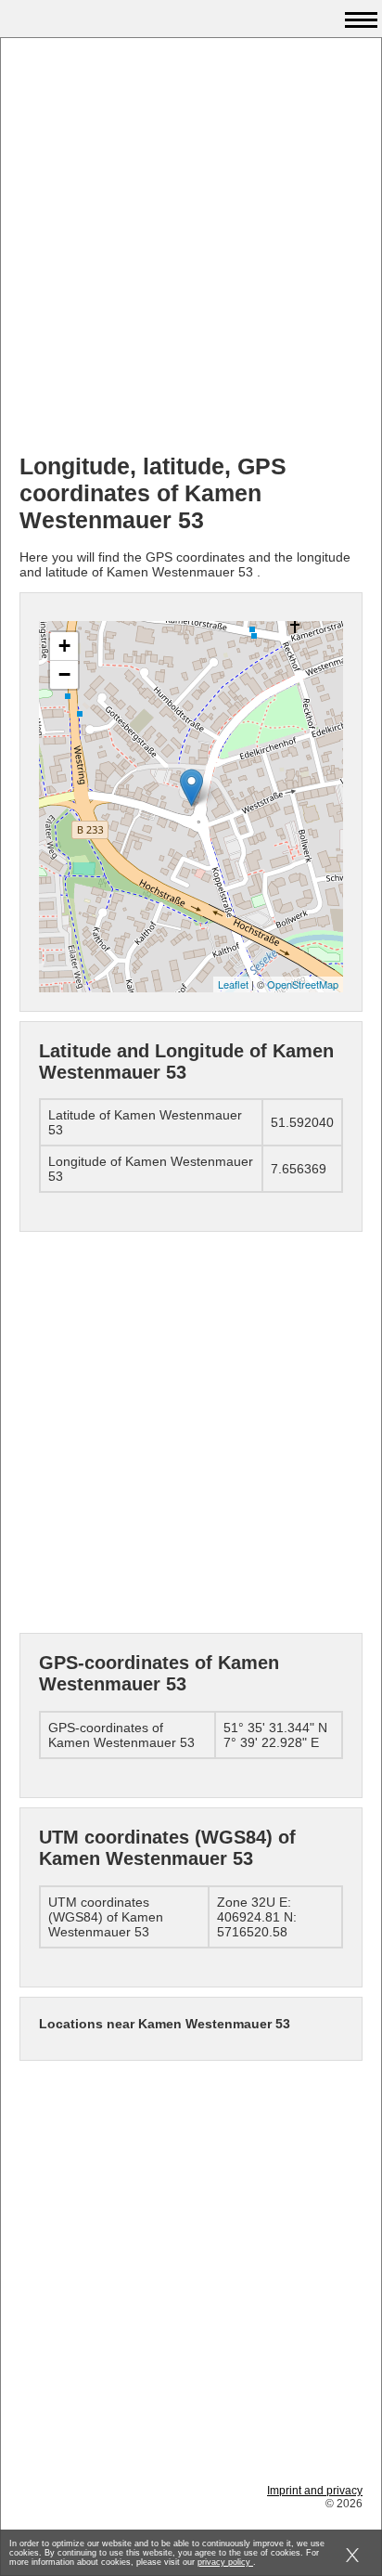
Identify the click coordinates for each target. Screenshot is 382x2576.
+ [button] (64, 646)
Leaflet (233, 984)
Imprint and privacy (315, 2491)
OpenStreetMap (303, 984)
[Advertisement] (191, 248)
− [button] (64, 674)
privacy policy (225, 2562)
